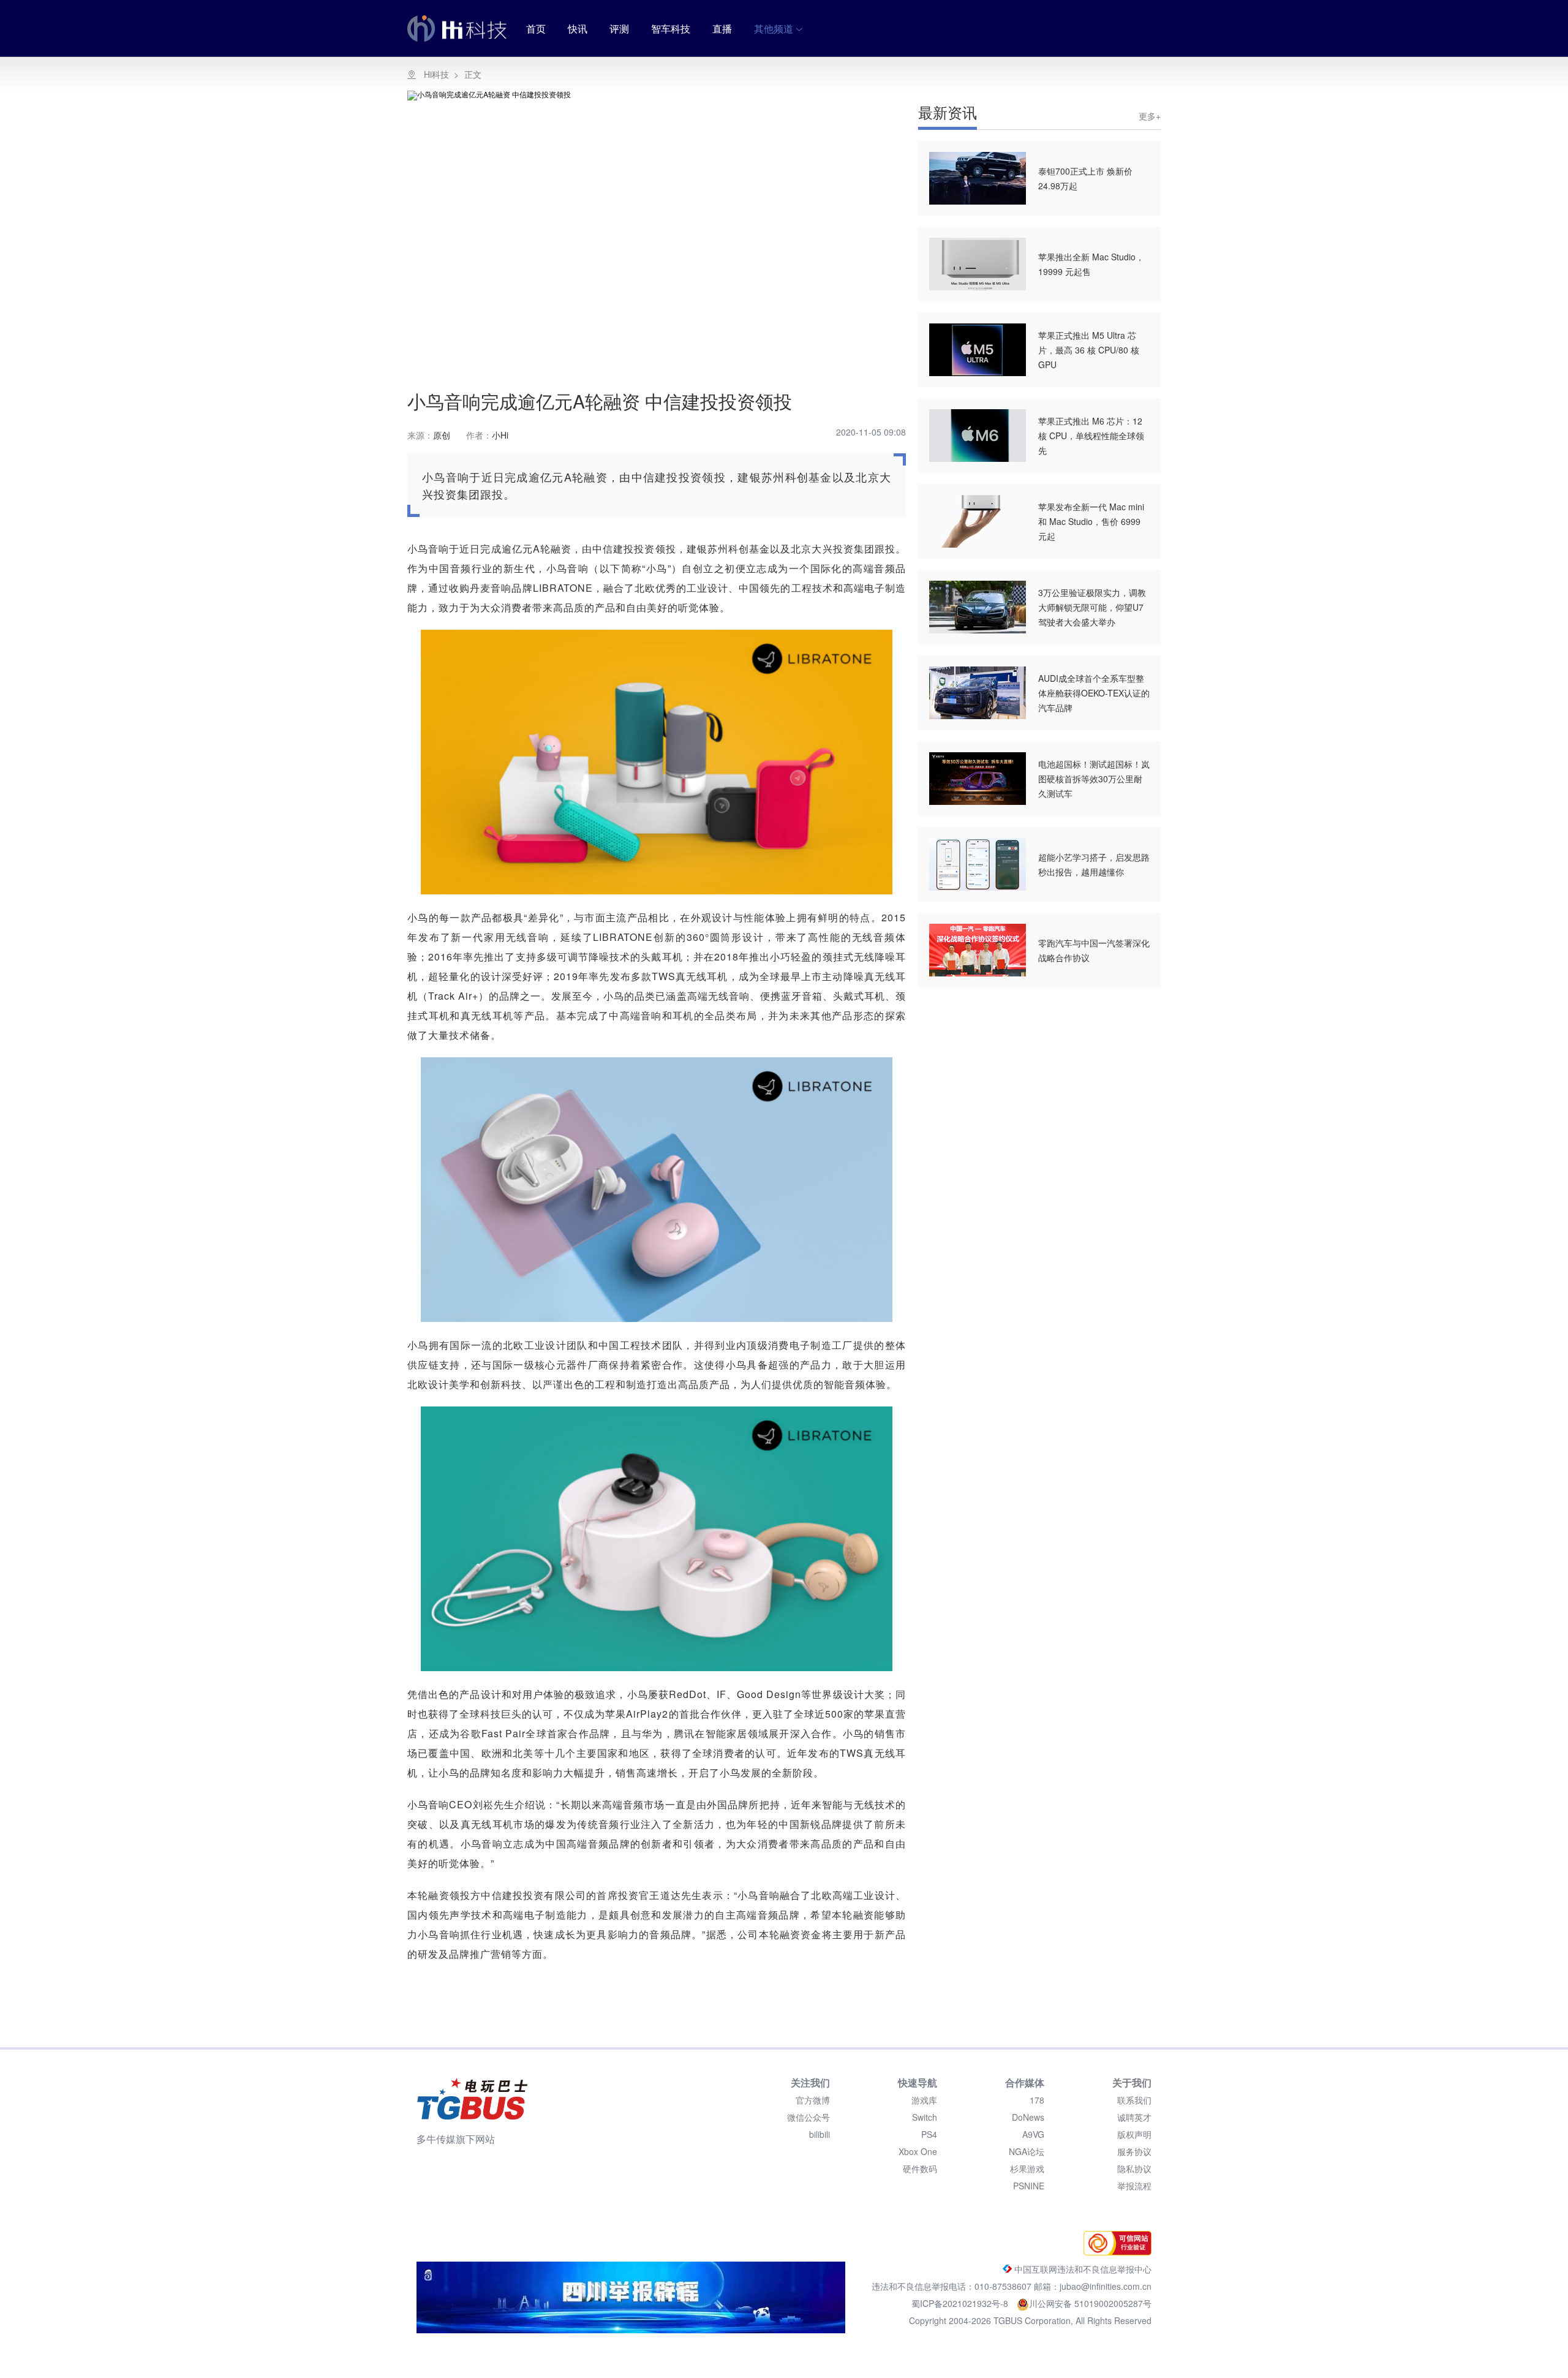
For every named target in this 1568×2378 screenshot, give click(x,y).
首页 (536, 28)
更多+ (1150, 116)
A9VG (1033, 2134)
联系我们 (1134, 2100)
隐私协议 (1134, 2169)
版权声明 (1134, 2134)
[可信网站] (1114, 2252)
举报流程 (1134, 2186)
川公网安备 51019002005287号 (1090, 2303)
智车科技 (671, 28)
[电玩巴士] (472, 2099)
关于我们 (1132, 2082)
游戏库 (924, 2100)
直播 (722, 28)
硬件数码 (920, 2169)
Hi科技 (436, 74)
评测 (619, 28)
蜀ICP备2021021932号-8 (961, 2303)
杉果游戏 (1027, 2169)
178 (1037, 2100)
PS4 (929, 2134)
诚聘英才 (1134, 2117)
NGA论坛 (1027, 2151)
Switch (925, 2117)
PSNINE (1029, 2186)
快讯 (578, 28)
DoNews (1028, 2117)
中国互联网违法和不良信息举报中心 (1082, 2269)
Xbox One (918, 2151)
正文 (473, 74)
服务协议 (1134, 2151)
